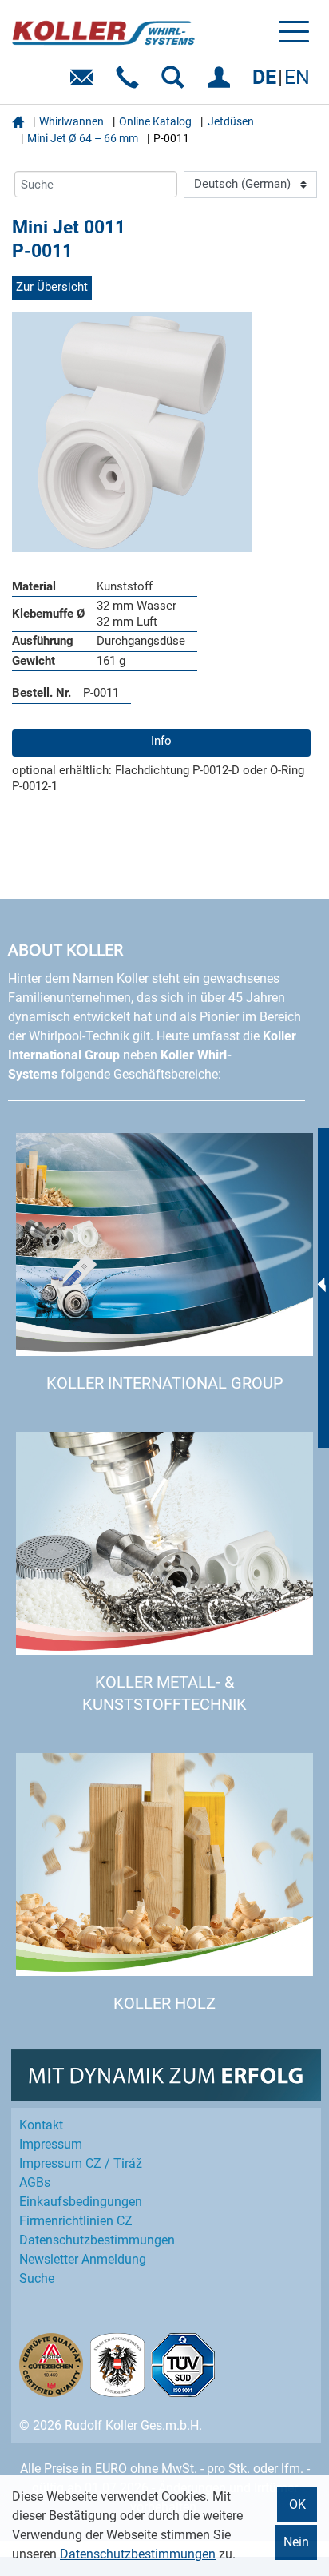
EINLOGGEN (222, 83)
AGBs (35, 2182)
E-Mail (85, 83)
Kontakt (41, 2125)
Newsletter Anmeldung (83, 2259)
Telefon (131, 83)
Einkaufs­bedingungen (81, 2202)
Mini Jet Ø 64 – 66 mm (83, 138)
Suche (37, 2278)
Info (161, 741)
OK (297, 2504)
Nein (296, 2542)
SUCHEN (176, 83)
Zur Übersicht (52, 287)
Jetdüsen (231, 121)
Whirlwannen (71, 121)
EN (297, 77)
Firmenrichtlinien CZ (76, 2221)
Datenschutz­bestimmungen (97, 2240)
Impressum (51, 2144)
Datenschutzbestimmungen (138, 2554)
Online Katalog (155, 121)
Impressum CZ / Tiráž (81, 2163)
